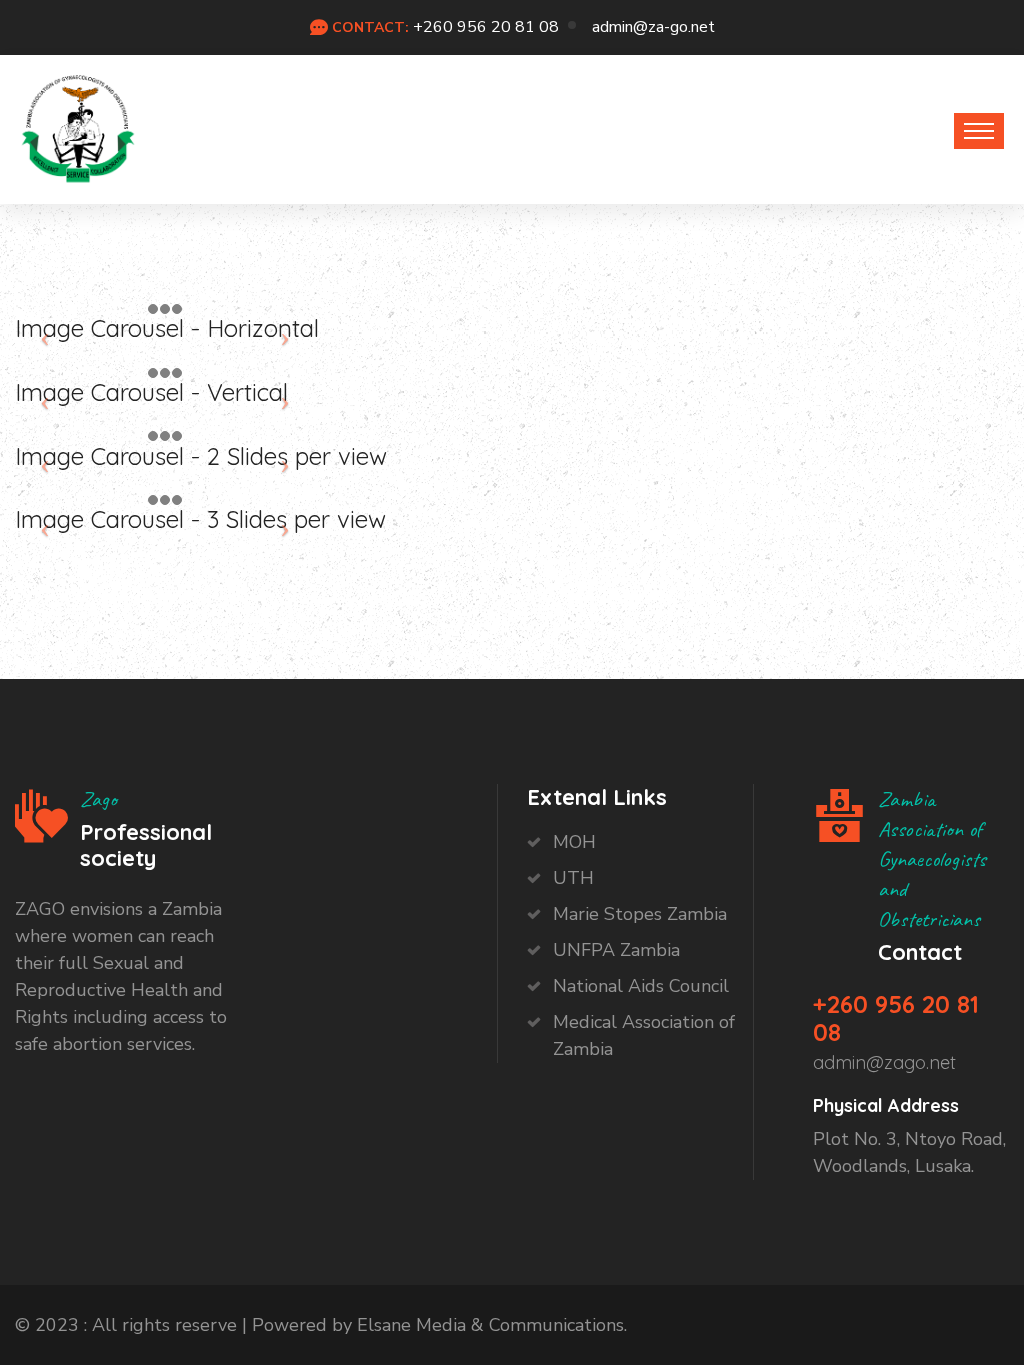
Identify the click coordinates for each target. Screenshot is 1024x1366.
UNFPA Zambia (616, 950)
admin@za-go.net (653, 27)
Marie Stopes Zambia (640, 914)
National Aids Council (641, 986)
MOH (574, 842)
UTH (573, 878)
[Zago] (78, 124)
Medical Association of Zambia (644, 1035)
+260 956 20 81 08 (486, 27)
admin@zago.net (884, 1062)
